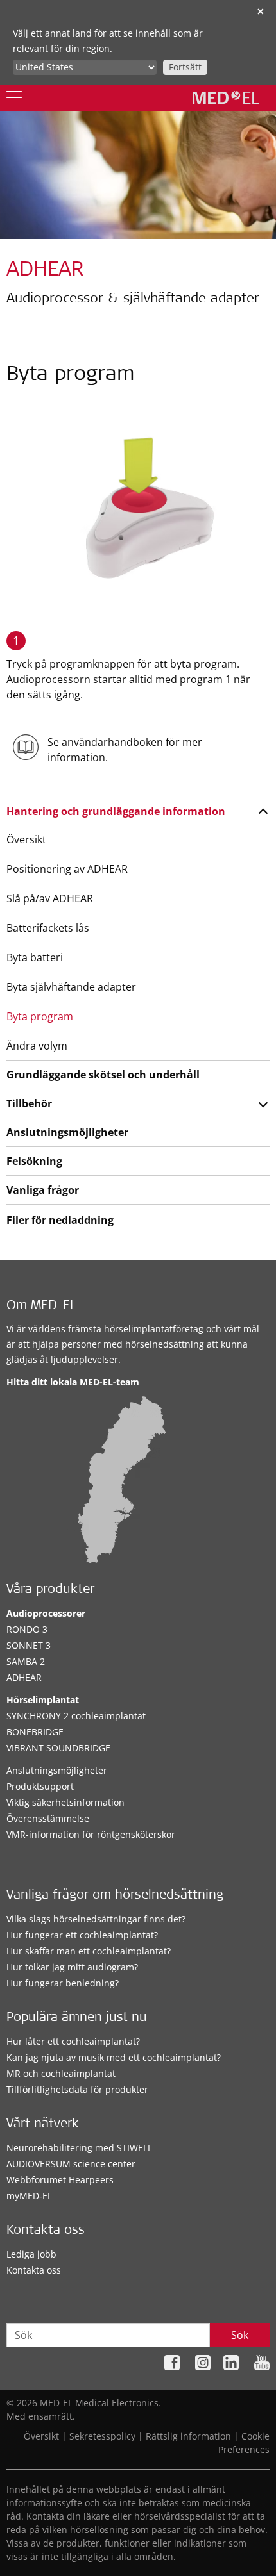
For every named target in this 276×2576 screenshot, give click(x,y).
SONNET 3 (29, 1645)
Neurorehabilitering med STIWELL (79, 2148)
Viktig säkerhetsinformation (65, 1802)
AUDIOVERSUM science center (71, 2164)
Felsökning (34, 1161)
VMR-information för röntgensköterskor (91, 1834)
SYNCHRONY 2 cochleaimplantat (76, 1716)
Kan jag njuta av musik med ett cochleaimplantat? (114, 2057)
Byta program (40, 1016)
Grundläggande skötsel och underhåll (103, 1075)
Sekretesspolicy (102, 2436)
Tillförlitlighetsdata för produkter (77, 2089)
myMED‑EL (29, 2196)
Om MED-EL (41, 1307)
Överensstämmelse (48, 1818)
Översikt (26, 839)
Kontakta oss (34, 2270)
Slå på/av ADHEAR (50, 898)
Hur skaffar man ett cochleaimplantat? (89, 1951)
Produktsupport (40, 1786)
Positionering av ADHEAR (67, 869)
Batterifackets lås (48, 928)
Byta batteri (35, 957)
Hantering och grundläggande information (116, 811)
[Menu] (14, 98)
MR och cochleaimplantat (61, 2073)
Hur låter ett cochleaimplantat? (73, 2041)
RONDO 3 (27, 1629)
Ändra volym (37, 1046)
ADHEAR (24, 1677)
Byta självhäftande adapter (71, 987)
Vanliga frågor (43, 1190)
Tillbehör (29, 1103)
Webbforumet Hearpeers (60, 2180)
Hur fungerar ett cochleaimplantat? (82, 1935)
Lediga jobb (31, 2254)
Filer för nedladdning (60, 1220)
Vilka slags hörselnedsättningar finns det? (96, 1919)
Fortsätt (185, 67)
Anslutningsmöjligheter (67, 1132)
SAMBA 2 (26, 1661)
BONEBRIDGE (35, 1732)
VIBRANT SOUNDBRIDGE (58, 1748)
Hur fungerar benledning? (63, 1983)
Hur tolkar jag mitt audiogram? (72, 1967)
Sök (240, 2335)
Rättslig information (188, 2436)
